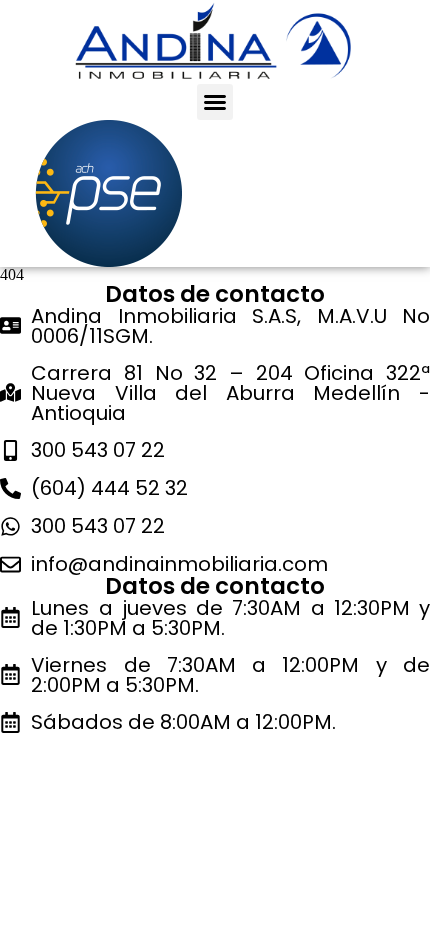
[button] (215, 102)
